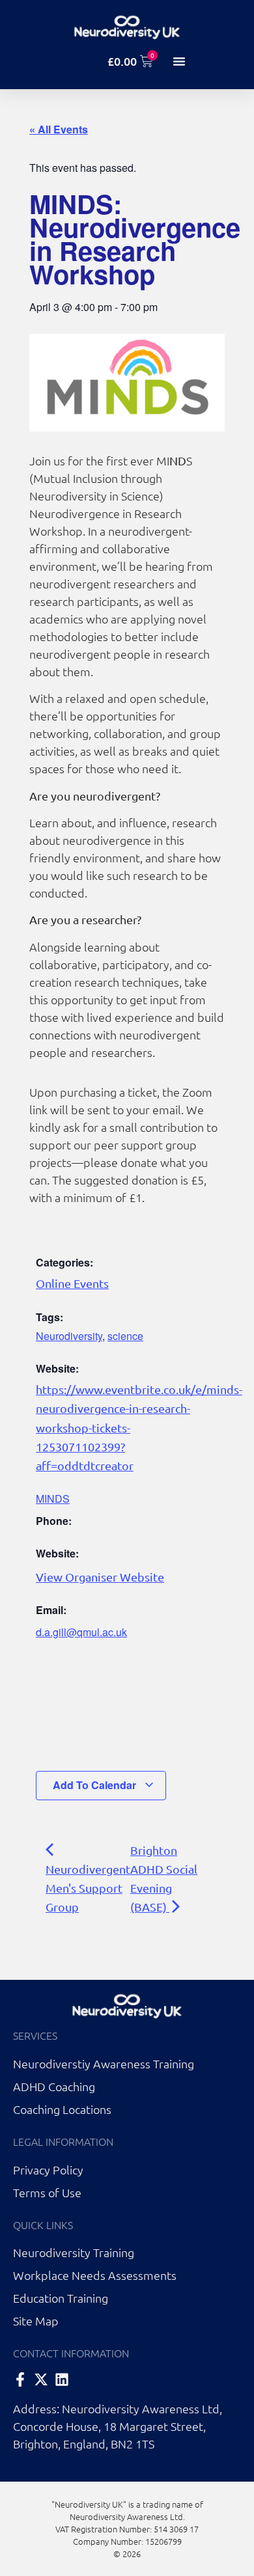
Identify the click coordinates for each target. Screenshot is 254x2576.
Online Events (72, 1283)
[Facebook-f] (20, 2379)
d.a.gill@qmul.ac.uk (81, 1632)
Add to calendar (96, 1785)
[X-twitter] (41, 2379)
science (125, 1336)
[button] (179, 61)
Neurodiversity (69, 1336)
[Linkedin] (62, 2379)
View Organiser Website (100, 1577)
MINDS (53, 1499)
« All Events (59, 129)
